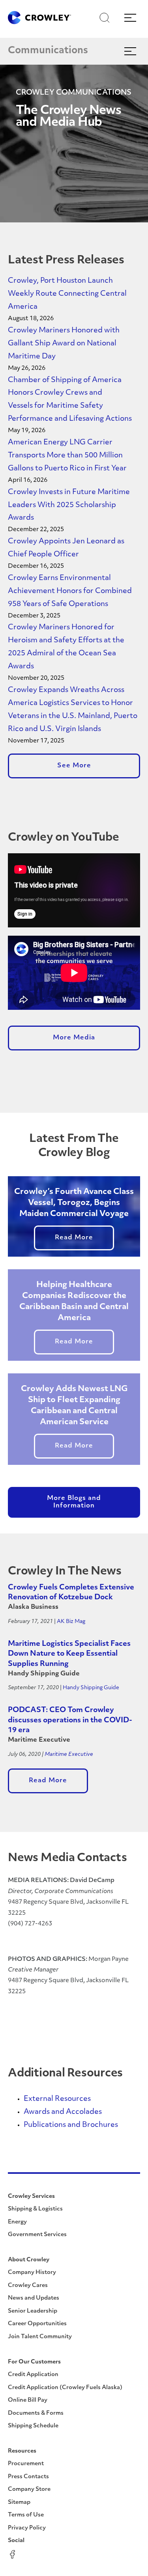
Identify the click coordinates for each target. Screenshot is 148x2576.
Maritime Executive (69, 1754)
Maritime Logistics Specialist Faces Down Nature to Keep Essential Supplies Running (69, 1654)
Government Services (37, 2235)
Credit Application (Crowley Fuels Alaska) (65, 2388)
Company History (32, 2273)
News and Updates (34, 2298)
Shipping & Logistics (35, 2209)
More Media (74, 1038)
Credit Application (33, 2375)
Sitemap (19, 2502)
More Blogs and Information (74, 1502)
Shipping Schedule (33, 2426)
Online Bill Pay (28, 2400)
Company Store (29, 2489)
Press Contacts (28, 2477)
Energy (17, 2222)
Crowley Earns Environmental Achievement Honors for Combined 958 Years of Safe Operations (70, 591)
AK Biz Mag (71, 1622)
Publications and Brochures (71, 2125)
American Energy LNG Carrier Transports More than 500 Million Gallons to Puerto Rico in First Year (67, 456)
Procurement (26, 2464)
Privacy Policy (27, 2528)
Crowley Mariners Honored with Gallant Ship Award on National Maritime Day (64, 344)
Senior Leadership (33, 2311)
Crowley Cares (28, 2286)
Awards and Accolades (63, 2112)
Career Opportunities (37, 2324)
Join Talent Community (40, 2337)
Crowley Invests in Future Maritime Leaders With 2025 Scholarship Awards (69, 506)
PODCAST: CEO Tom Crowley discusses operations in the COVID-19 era (70, 1721)
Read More (74, 1238)
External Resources (57, 2099)
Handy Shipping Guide (91, 1688)
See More (74, 766)
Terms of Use (26, 2515)
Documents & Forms (36, 2413)
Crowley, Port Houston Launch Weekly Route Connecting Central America (67, 294)
